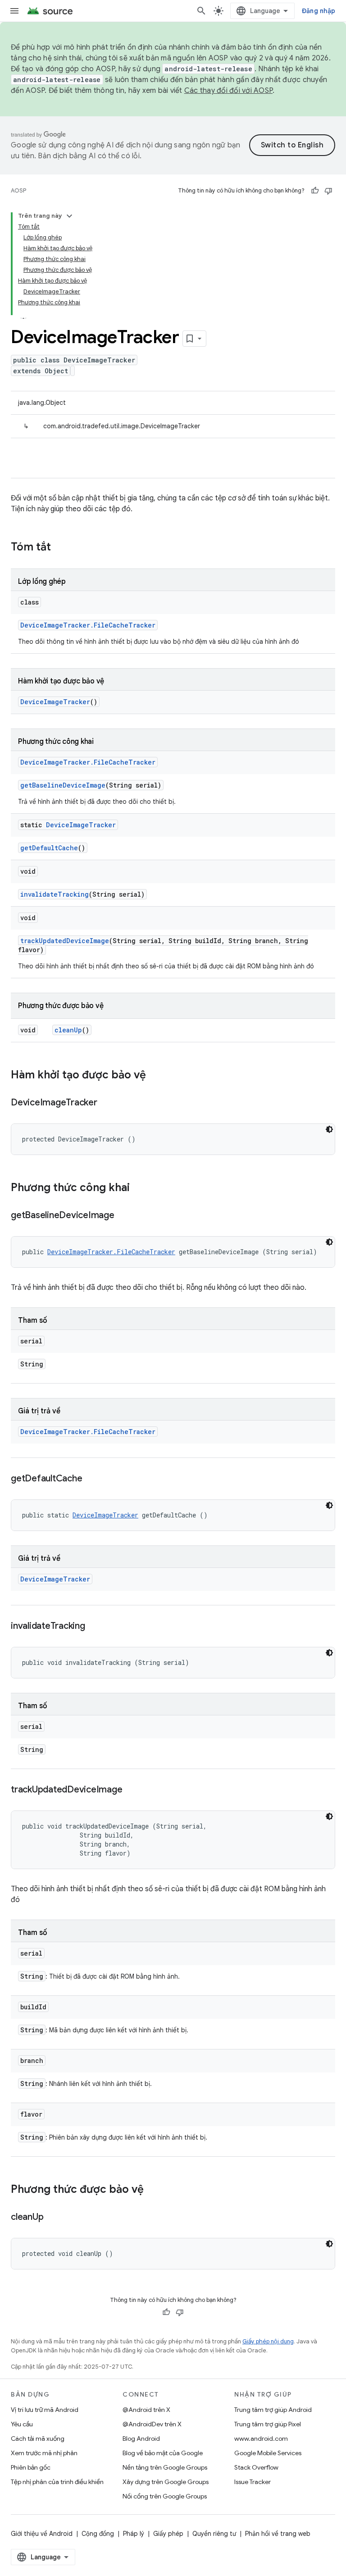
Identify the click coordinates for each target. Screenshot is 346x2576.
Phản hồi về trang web (278, 2534)
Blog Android (141, 2438)
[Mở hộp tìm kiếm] (201, 11)
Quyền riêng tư (214, 2534)
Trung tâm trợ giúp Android (273, 2410)
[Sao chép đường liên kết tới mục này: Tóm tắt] (60, 548)
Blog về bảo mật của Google (163, 2453)
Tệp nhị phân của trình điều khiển (57, 2482)
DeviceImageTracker (55, 702)
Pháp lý (134, 2534)
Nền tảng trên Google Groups (165, 2467)
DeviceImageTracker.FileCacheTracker (88, 625)
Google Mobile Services (268, 2453)
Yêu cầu (22, 2424)
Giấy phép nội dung (268, 2341)
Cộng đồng (98, 2534)
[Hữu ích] (315, 191)
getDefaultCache (49, 848)
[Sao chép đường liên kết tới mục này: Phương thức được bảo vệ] (153, 2190)
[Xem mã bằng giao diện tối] (329, 1129)
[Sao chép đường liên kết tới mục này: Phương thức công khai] (139, 1188)
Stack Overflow (256, 2467)
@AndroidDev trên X (152, 2424)
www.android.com (261, 2438)
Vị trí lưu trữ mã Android (45, 2410)
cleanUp (68, 1030)
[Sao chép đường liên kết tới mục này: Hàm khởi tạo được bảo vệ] (155, 1076)
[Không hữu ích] (328, 191)
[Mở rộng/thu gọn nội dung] (69, 216)
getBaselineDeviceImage (63, 785)
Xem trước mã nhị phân (44, 2453)
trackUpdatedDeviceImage (65, 941)
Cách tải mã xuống (38, 2438)
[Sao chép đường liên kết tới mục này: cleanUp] (52, 2218)
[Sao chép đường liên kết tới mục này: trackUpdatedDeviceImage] (131, 1790)
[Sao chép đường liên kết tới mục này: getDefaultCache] (91, 1479)
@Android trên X (146, 2410)
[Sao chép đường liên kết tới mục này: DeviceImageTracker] (106, 1103)
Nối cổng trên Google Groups (165, 2496)
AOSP (18, 190)
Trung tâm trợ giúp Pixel (268, 2424)
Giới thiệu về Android (42, 2534)
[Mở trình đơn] (14, 11)
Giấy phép (168, 2534)
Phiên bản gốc (31, 2467)
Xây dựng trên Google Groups (166, 2482)
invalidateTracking (55, 894)
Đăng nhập (319, 11)
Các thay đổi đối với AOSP (228, 91)
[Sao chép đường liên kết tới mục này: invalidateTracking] (94, 1627)
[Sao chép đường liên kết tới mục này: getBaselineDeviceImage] (123, 1216)
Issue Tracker (253, 2482)
